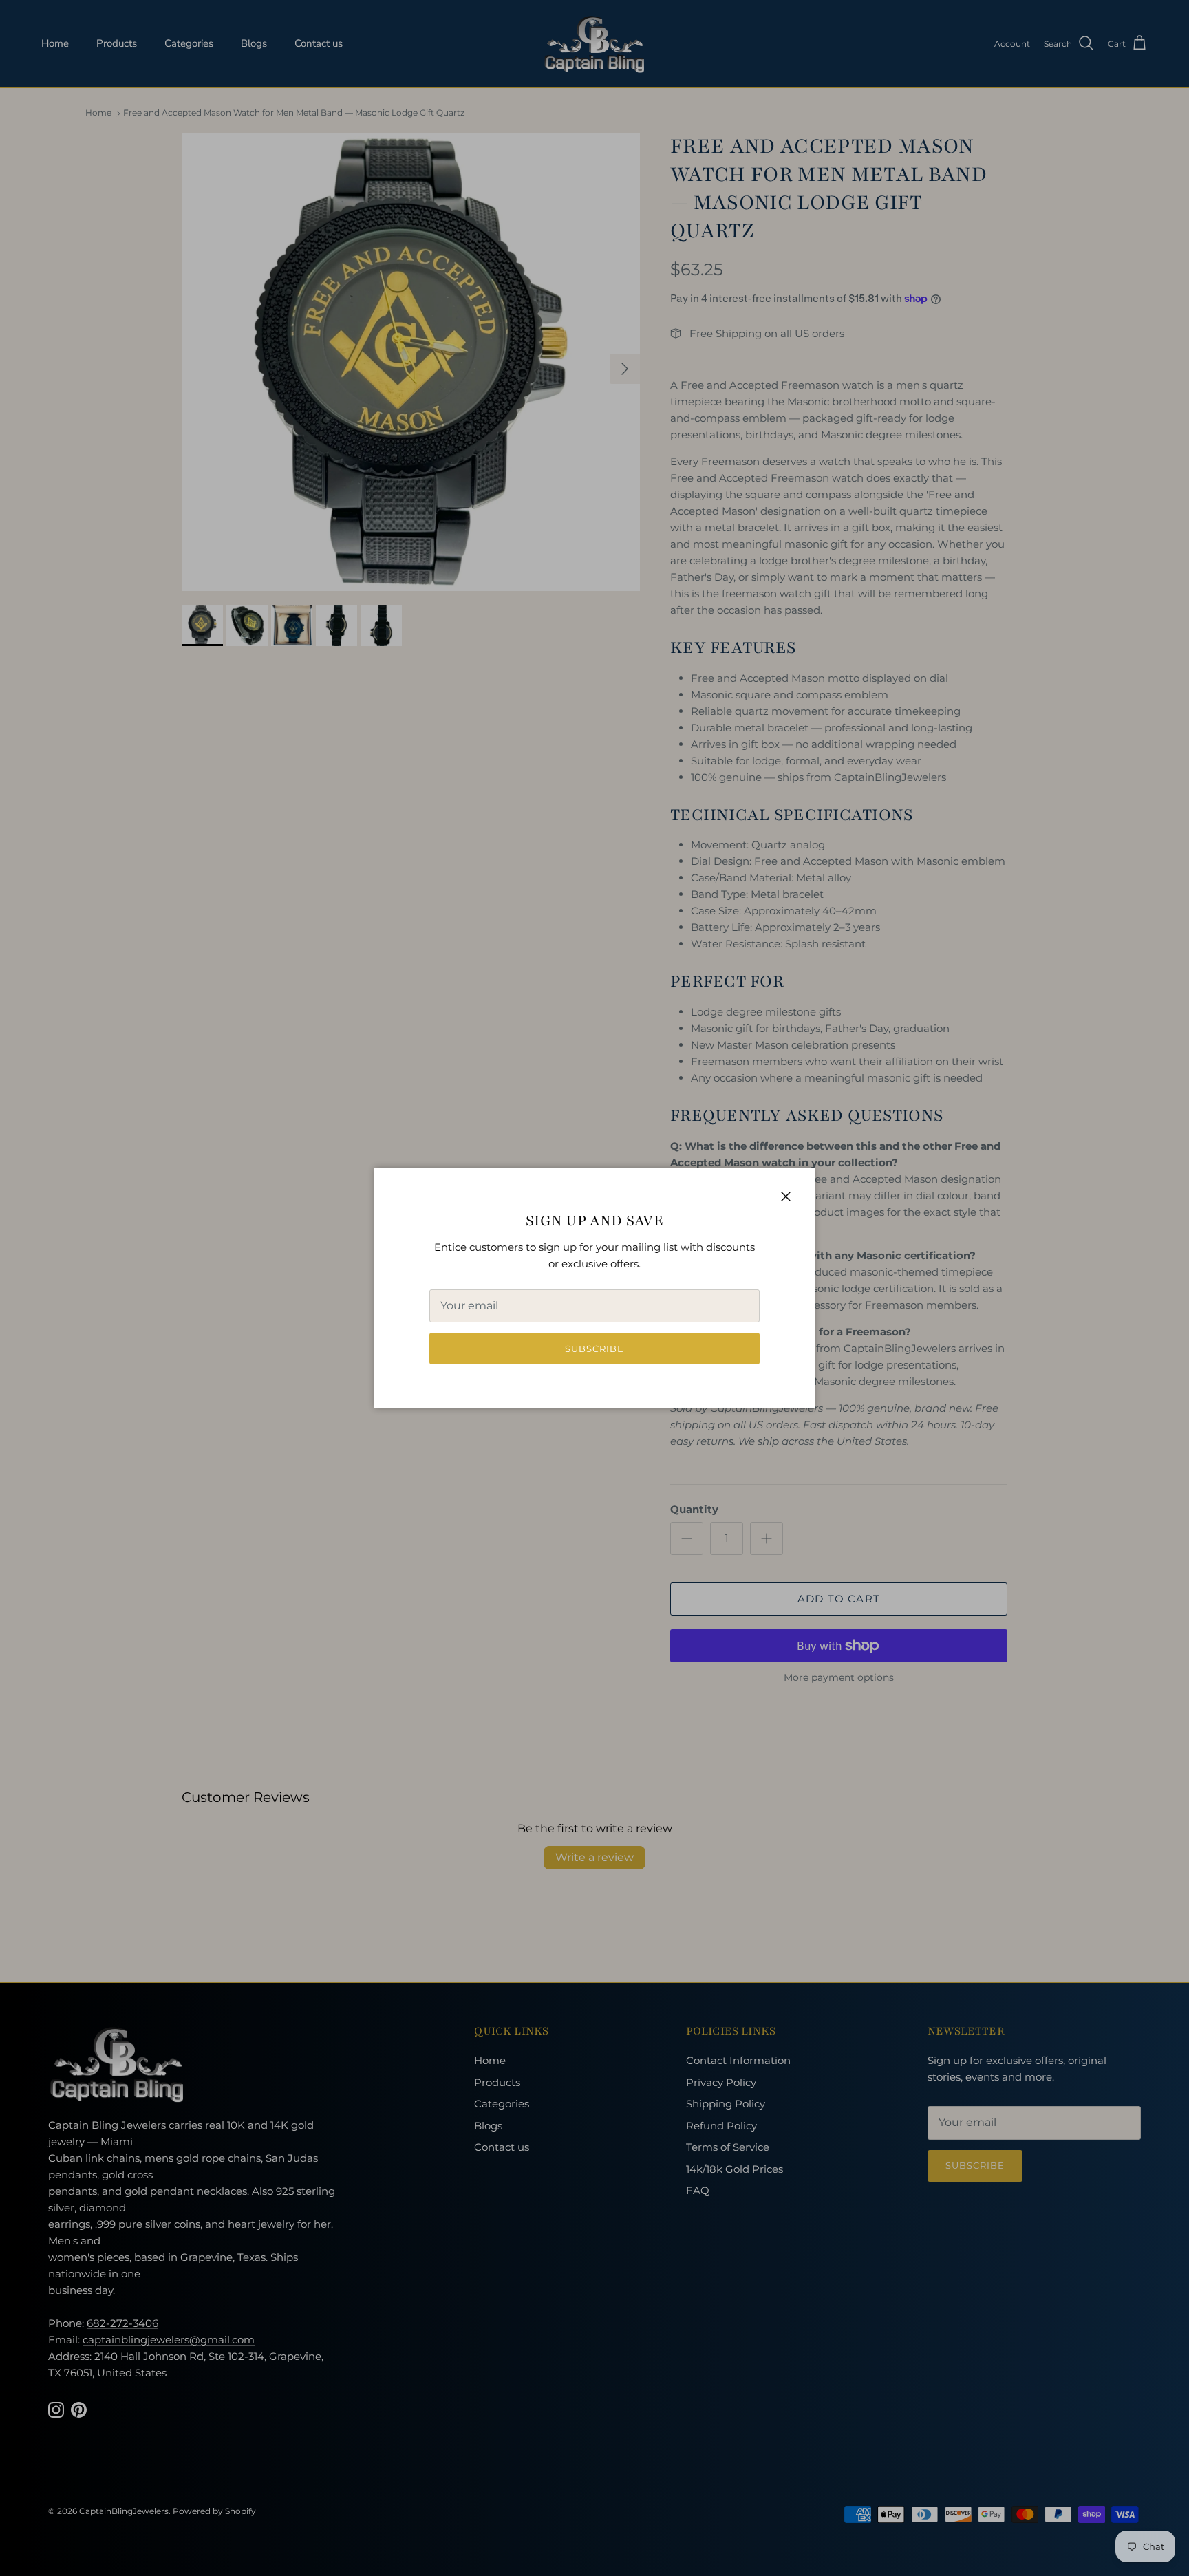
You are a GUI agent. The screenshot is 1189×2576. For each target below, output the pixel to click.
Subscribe (594, 1349)
